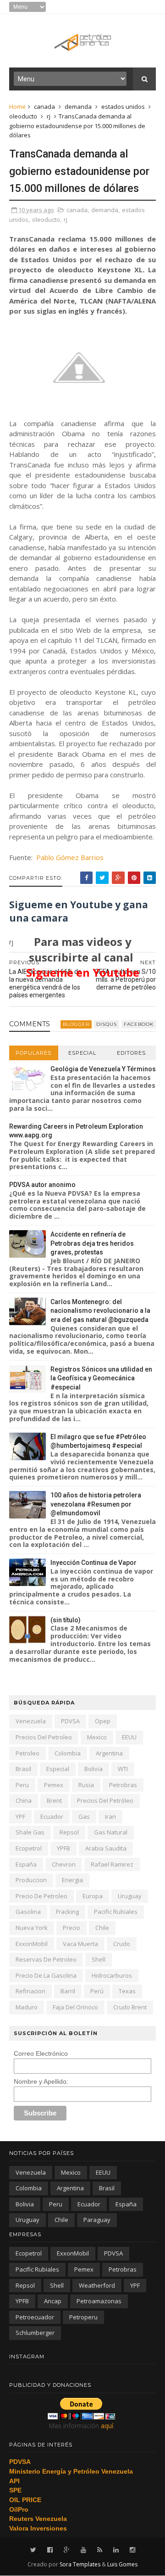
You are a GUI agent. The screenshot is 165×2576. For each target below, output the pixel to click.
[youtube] (83, 2550)
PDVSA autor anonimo (42, 1185)
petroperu (83, 2317)
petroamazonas (99, 2301)
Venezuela (31, 1721)
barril (68, 1991)
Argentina (109, 1753)
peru (22, 1785)
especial (58, 1769)
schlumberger (35, 2333)
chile (102, 1928)
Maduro (27, 2007)
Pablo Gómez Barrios (70, 857)
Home (17, 107)
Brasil (23, 1769)
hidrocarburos (112, 1975)
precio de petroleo (41, 1896)
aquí (107, 2426)
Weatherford (97, 2285)
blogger (76, 1024)
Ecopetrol (29, 1848)
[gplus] (67, 2550)
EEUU (129, 1737)
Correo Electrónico (41, 2053)
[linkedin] (116, 2550)
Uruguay (130, 1896)
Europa (93, 1896)
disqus (107, 1024)
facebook (139, 1024)
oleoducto (23, 116)
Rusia (86, 1785)
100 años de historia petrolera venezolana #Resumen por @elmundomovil (96, 1504)
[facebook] (50, 2550)
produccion (31, 1880)
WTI (123, 1769)
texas (127, 1991)
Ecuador (52, 1817)
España (26, 1864)
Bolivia (93, 1769)
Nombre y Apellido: (41, 2081)
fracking (67, 1912)
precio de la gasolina (46, 1975)
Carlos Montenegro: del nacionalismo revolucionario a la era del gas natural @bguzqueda (100, 1311)
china (24, 1800)
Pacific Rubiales (116, 1912)
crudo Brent (130, 2007)
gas (84, 1817)
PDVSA (70, 1721)
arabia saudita (106, 1848)
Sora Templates (80, 2564)
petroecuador (35, 2317)
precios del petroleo (44, 1737)
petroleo (27, 1753)
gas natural (111, 1832)
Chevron (64, 1864)
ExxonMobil (32, 1944)
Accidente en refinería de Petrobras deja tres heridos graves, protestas (92, 1243)
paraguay (97, 2220)
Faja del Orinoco (75, 2007)
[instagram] (132, 2550)
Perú (97, 1991)
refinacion (30, 1991)
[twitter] (33, 2550)
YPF (20, 1817)
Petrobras (123, 1785)
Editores (131, 1053)
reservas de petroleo (46, 1959)
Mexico (97, 1737)
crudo (122, 1944)
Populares (33, 1053)
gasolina (28, 1912)
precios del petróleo (105, 1800)
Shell (99, 1959)
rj (49, 116)
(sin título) (66, 1620)
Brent (54, 1800)
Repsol (69, 1832)
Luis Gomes (122, 2564)
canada (44, 107)
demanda (78, 107)
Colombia (68, 1753)
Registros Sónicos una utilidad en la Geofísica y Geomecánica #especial (101, 1378)
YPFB (63, 1848)
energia (72, 1880)
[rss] (100, 2550)
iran (110, 1817)
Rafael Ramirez (112, 1864)
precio (71, 1928)
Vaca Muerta (80, 1944)
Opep (103, 1721)
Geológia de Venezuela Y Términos (103, 1069)
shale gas (30, 1832)
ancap (53, 2301)
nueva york (32, 1928)
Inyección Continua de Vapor (93, 1563)
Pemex (54, 1785)
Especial (82, 1053)
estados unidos (123, 107)
